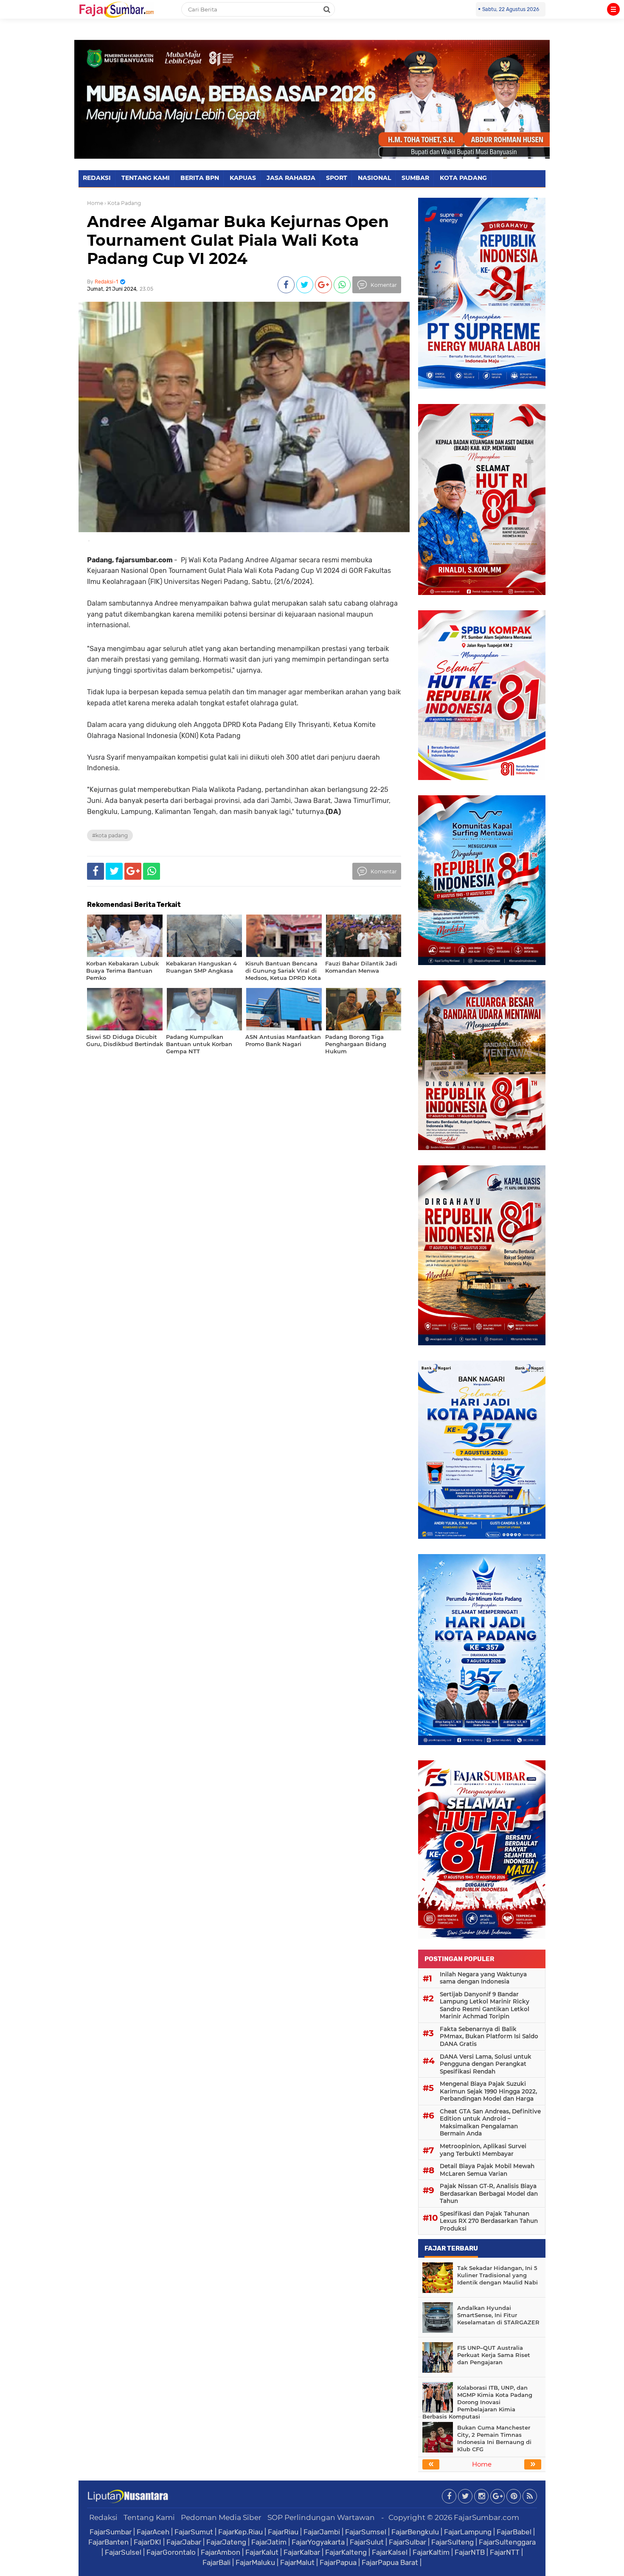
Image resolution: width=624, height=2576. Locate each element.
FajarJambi (322, 2532)
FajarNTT (505, 2552)
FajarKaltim (431, 2552)
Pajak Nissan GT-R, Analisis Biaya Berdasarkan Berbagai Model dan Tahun (489, 2193)
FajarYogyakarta (318, 2542)
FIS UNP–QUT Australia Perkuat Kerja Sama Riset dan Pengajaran (494, 2355)
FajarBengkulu (415, 2532)
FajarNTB (470, 2552)
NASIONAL (374, 178)
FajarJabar (184, 2542)
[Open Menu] (613, 9)
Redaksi (103, 2517)
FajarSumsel (366, 2532)
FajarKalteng (346, 2552)
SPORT (337, 178)
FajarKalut (262, 2552)
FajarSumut (194, 2532)
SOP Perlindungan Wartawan (321, 2517)
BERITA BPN (200, 178)
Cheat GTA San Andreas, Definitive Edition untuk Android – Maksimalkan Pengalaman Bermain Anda (490, 2123)
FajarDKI (148, 2542)
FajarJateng (226, 2542)
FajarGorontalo (171, 2552)
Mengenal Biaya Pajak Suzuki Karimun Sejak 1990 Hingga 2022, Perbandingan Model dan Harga (488, 2091)
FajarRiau (283, 2532)
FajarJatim (269, 2542)
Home (95, 203)
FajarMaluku (255, 2562)
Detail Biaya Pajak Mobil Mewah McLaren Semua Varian (487, 2170)
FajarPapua (338, 2562)
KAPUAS (243, 178)
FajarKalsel (390, 2552)
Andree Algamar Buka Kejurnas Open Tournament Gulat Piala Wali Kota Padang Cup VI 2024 (238, 240)
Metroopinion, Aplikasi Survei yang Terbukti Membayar (483, 2150)
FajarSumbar (111, 2532)
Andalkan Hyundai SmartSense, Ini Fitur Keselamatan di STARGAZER (498, 2315)
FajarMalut (297, 2562)
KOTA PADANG (463, 178)
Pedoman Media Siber (221, 2517)
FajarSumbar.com (486, 2517)
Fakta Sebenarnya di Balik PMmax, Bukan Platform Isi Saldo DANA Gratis (489, 2036)
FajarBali (216, 2562)
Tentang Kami (149, 2517)
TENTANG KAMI (146, 178)
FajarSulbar (408, 2542)
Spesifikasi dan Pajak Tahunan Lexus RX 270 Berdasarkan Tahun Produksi (489, 2221)
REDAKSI (97, 178)
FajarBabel (514, 2532)
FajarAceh (153, 2532)
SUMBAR (415, 178)
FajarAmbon (221, 2552)
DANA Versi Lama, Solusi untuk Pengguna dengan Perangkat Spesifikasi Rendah (486, 2064)
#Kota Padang (110, 835)
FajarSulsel (123, 2552)
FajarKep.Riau (240, 2532)
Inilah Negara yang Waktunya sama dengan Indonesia (483, 1978)
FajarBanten (108, 2542)
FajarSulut (367, 2542)
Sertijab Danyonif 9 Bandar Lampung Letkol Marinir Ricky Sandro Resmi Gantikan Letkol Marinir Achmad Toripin (485, 2005)
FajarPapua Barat (390, 2562)
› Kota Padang (123, 203)
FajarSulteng (453, 2542)
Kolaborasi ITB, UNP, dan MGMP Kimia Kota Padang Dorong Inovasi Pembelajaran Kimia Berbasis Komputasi (477, 2402)
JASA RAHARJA (291, 178)
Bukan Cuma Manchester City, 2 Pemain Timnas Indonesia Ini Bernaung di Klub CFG (494, 2438)
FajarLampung (468, 2532)
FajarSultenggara (507, 2542)
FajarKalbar (302, 2552)
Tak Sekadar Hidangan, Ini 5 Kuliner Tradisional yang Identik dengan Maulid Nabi (498, 2275)
